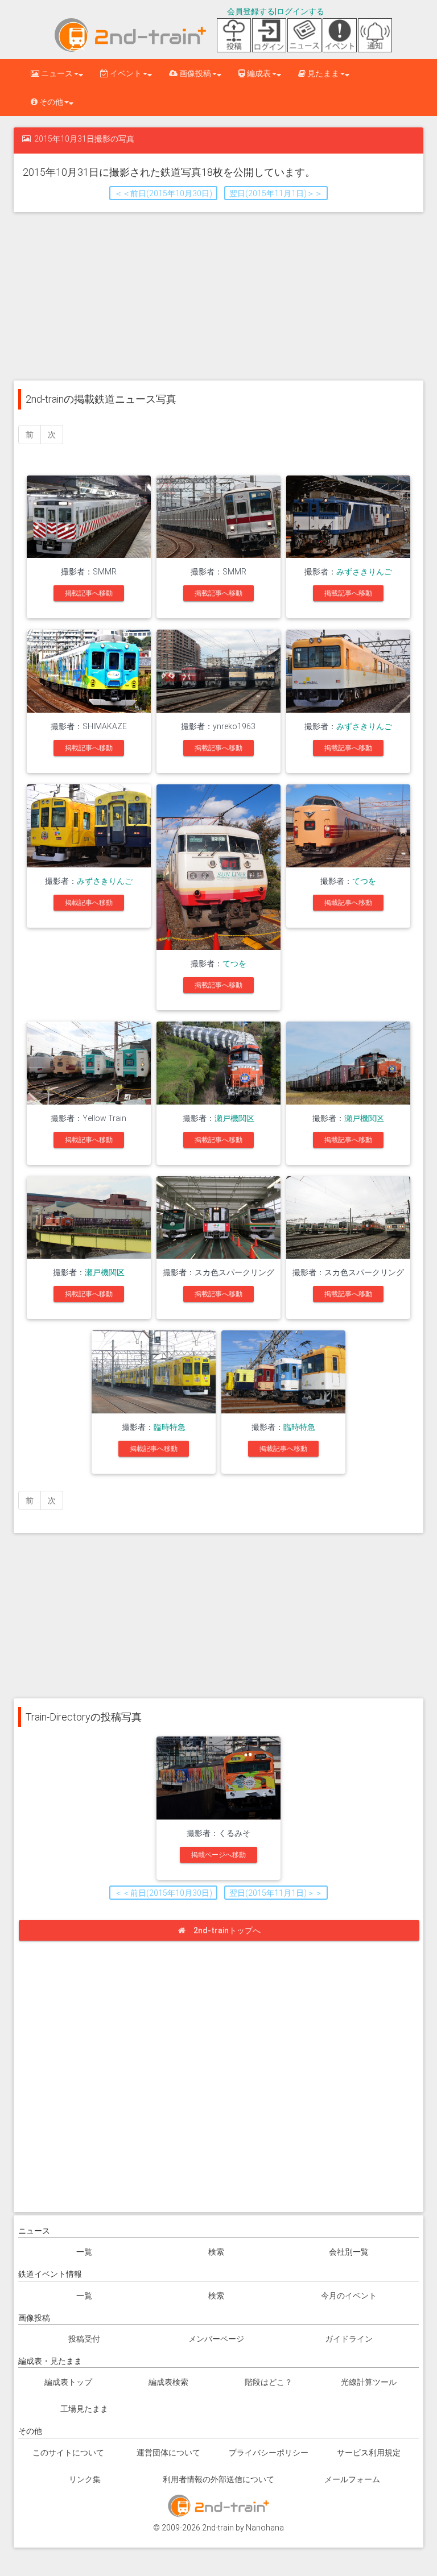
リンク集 (85, 2479)
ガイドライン (349, 2339)
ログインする (300, 11)
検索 (216, 2252)
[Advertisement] (218, 295)
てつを (234, 964)
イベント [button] (125, 73)
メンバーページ (216, 2339)
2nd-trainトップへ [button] (227, 1930)
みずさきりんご (364, 572)
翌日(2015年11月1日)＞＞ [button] (276, 193)
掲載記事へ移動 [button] (89, 593)
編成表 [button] (258, 73)
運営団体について (168, 2453)
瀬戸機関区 (234, 1118)
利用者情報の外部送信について (218, 2479)
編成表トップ (68, 2382)
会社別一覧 (349, 2252)
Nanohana (265, 2528)
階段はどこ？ (269, 2382)
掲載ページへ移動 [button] (218, 1855)
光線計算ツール (369, 2382)
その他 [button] (50, 102)
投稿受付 (84, 2339)
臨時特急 (170, 1427)
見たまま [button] (322, 73)
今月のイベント (349, 2296)
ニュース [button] (56, 73)
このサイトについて (68, 2453)
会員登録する (251, 11)
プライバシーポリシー (269, 2453)
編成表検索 (168, 2382)
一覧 (84, 2252)
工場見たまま (84, 2409)
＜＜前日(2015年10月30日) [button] (163, 193)
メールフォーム (352, 2479)
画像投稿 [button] (194, 73)
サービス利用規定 (369, 2453)
